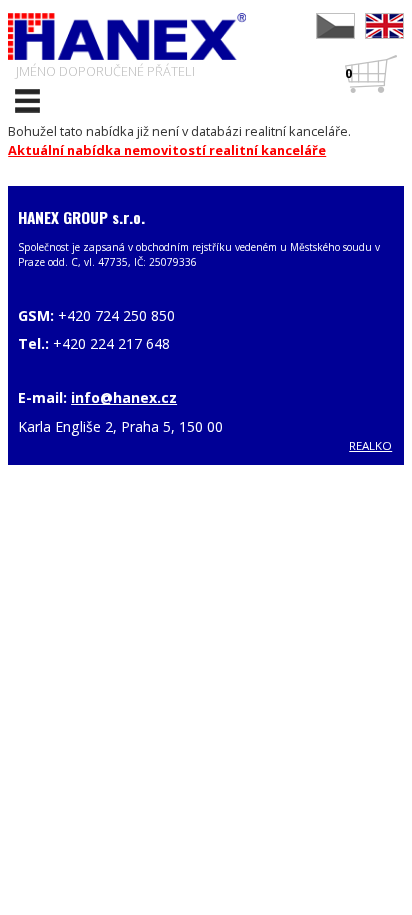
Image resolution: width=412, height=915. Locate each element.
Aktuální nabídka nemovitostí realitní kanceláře (167, 150)
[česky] (335, 26)
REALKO (370, 445)
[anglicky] (384, 26)
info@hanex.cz (124, 397)
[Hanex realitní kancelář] (126, 36)
